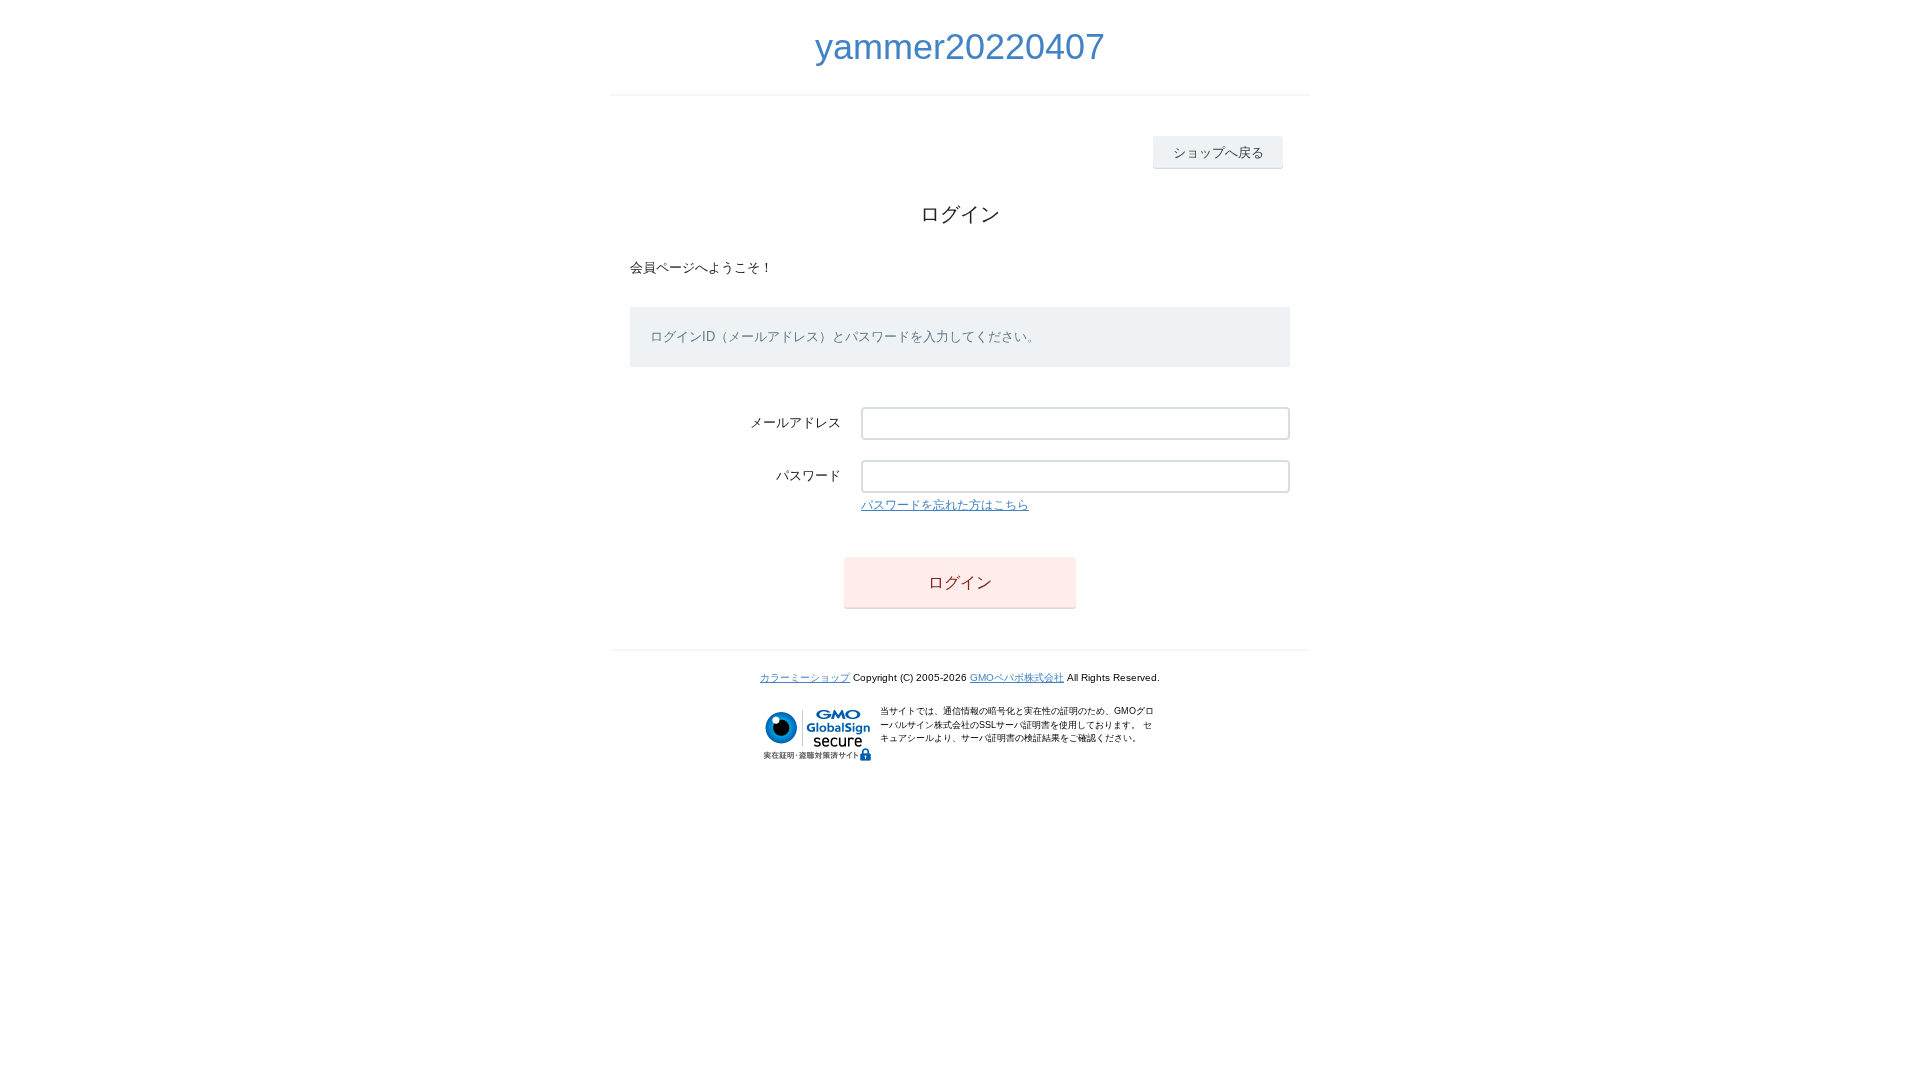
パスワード (808, 475)
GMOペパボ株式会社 (1017, 677)
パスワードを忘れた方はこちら (945, 505)
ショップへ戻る (1218, 152)
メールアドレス (795, 422)
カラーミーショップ (805, 677)
